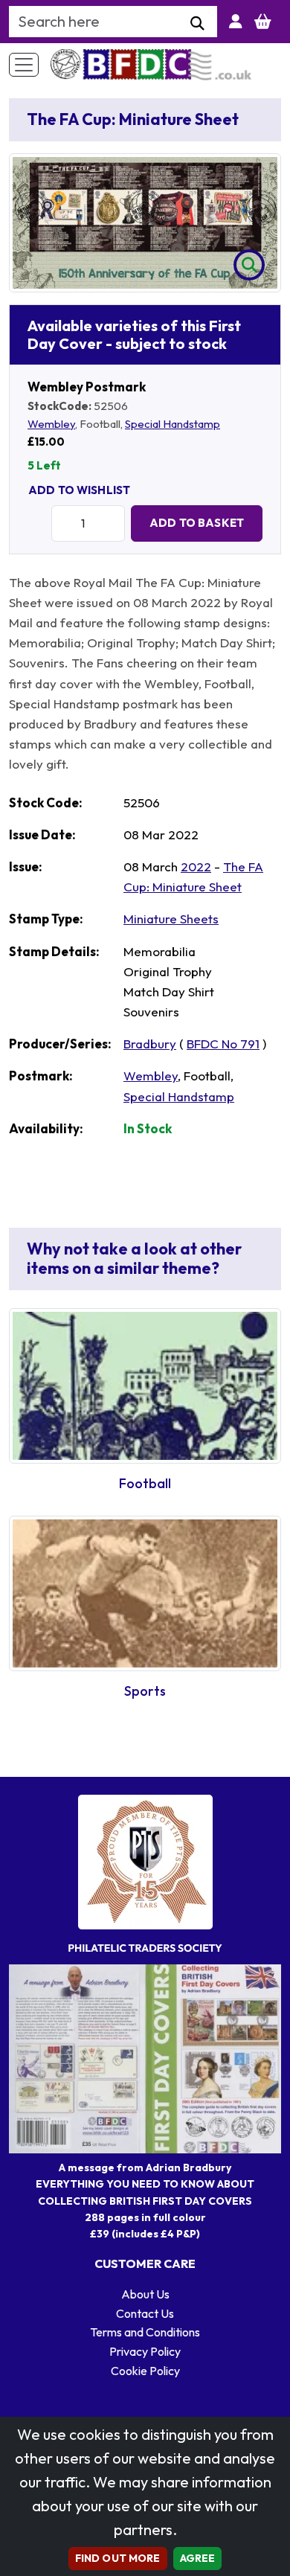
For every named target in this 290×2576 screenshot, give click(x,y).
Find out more (118, 2558)
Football (145, 1483)
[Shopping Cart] (263, 22)
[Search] (197, 24)
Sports (145, 1691)
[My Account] (236, 22)
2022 (196, 866)
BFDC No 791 (223, 1044)
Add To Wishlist (79, 490)
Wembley (51, 424)
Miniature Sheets (171, 919)
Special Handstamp (173, 424)
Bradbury (150, 1044)
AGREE (198, 2558)
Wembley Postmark (87, 387)
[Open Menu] (24, 65)
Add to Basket (197, 523)
